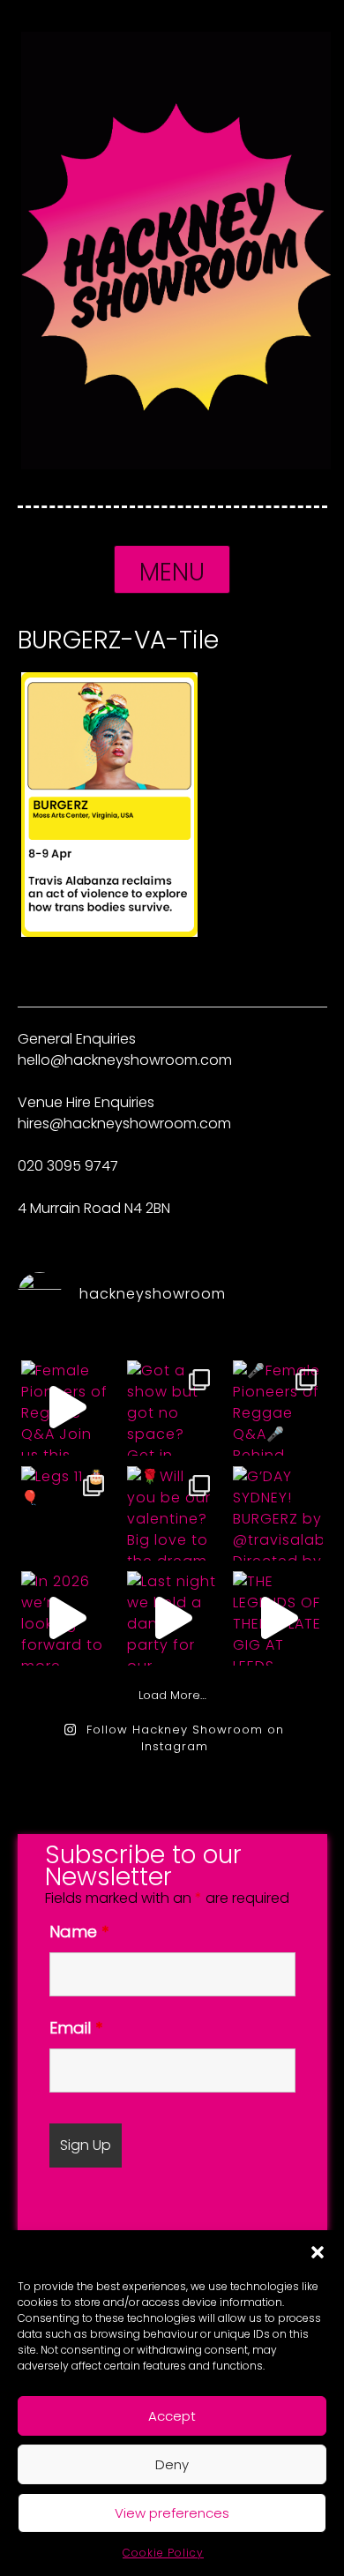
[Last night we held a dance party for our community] (172, 1617)
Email (76, 2028)
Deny (172, 2464)
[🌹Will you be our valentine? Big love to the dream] (172, 1513)
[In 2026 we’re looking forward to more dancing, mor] (66, 1617)
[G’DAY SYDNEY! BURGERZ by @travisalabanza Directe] (277, 1513)
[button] (318, 2252)
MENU (172, 572)
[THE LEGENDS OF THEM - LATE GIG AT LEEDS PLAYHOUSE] (277, 1617)
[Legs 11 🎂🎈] (66, 1513)
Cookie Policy (163, 2553)
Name (79, 1932)
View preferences (172, 2513)
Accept (172, 2416)
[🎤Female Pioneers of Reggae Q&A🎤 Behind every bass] (277, 1407)
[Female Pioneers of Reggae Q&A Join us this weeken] (66, 1407)
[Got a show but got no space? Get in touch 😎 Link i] (172, 1407)
